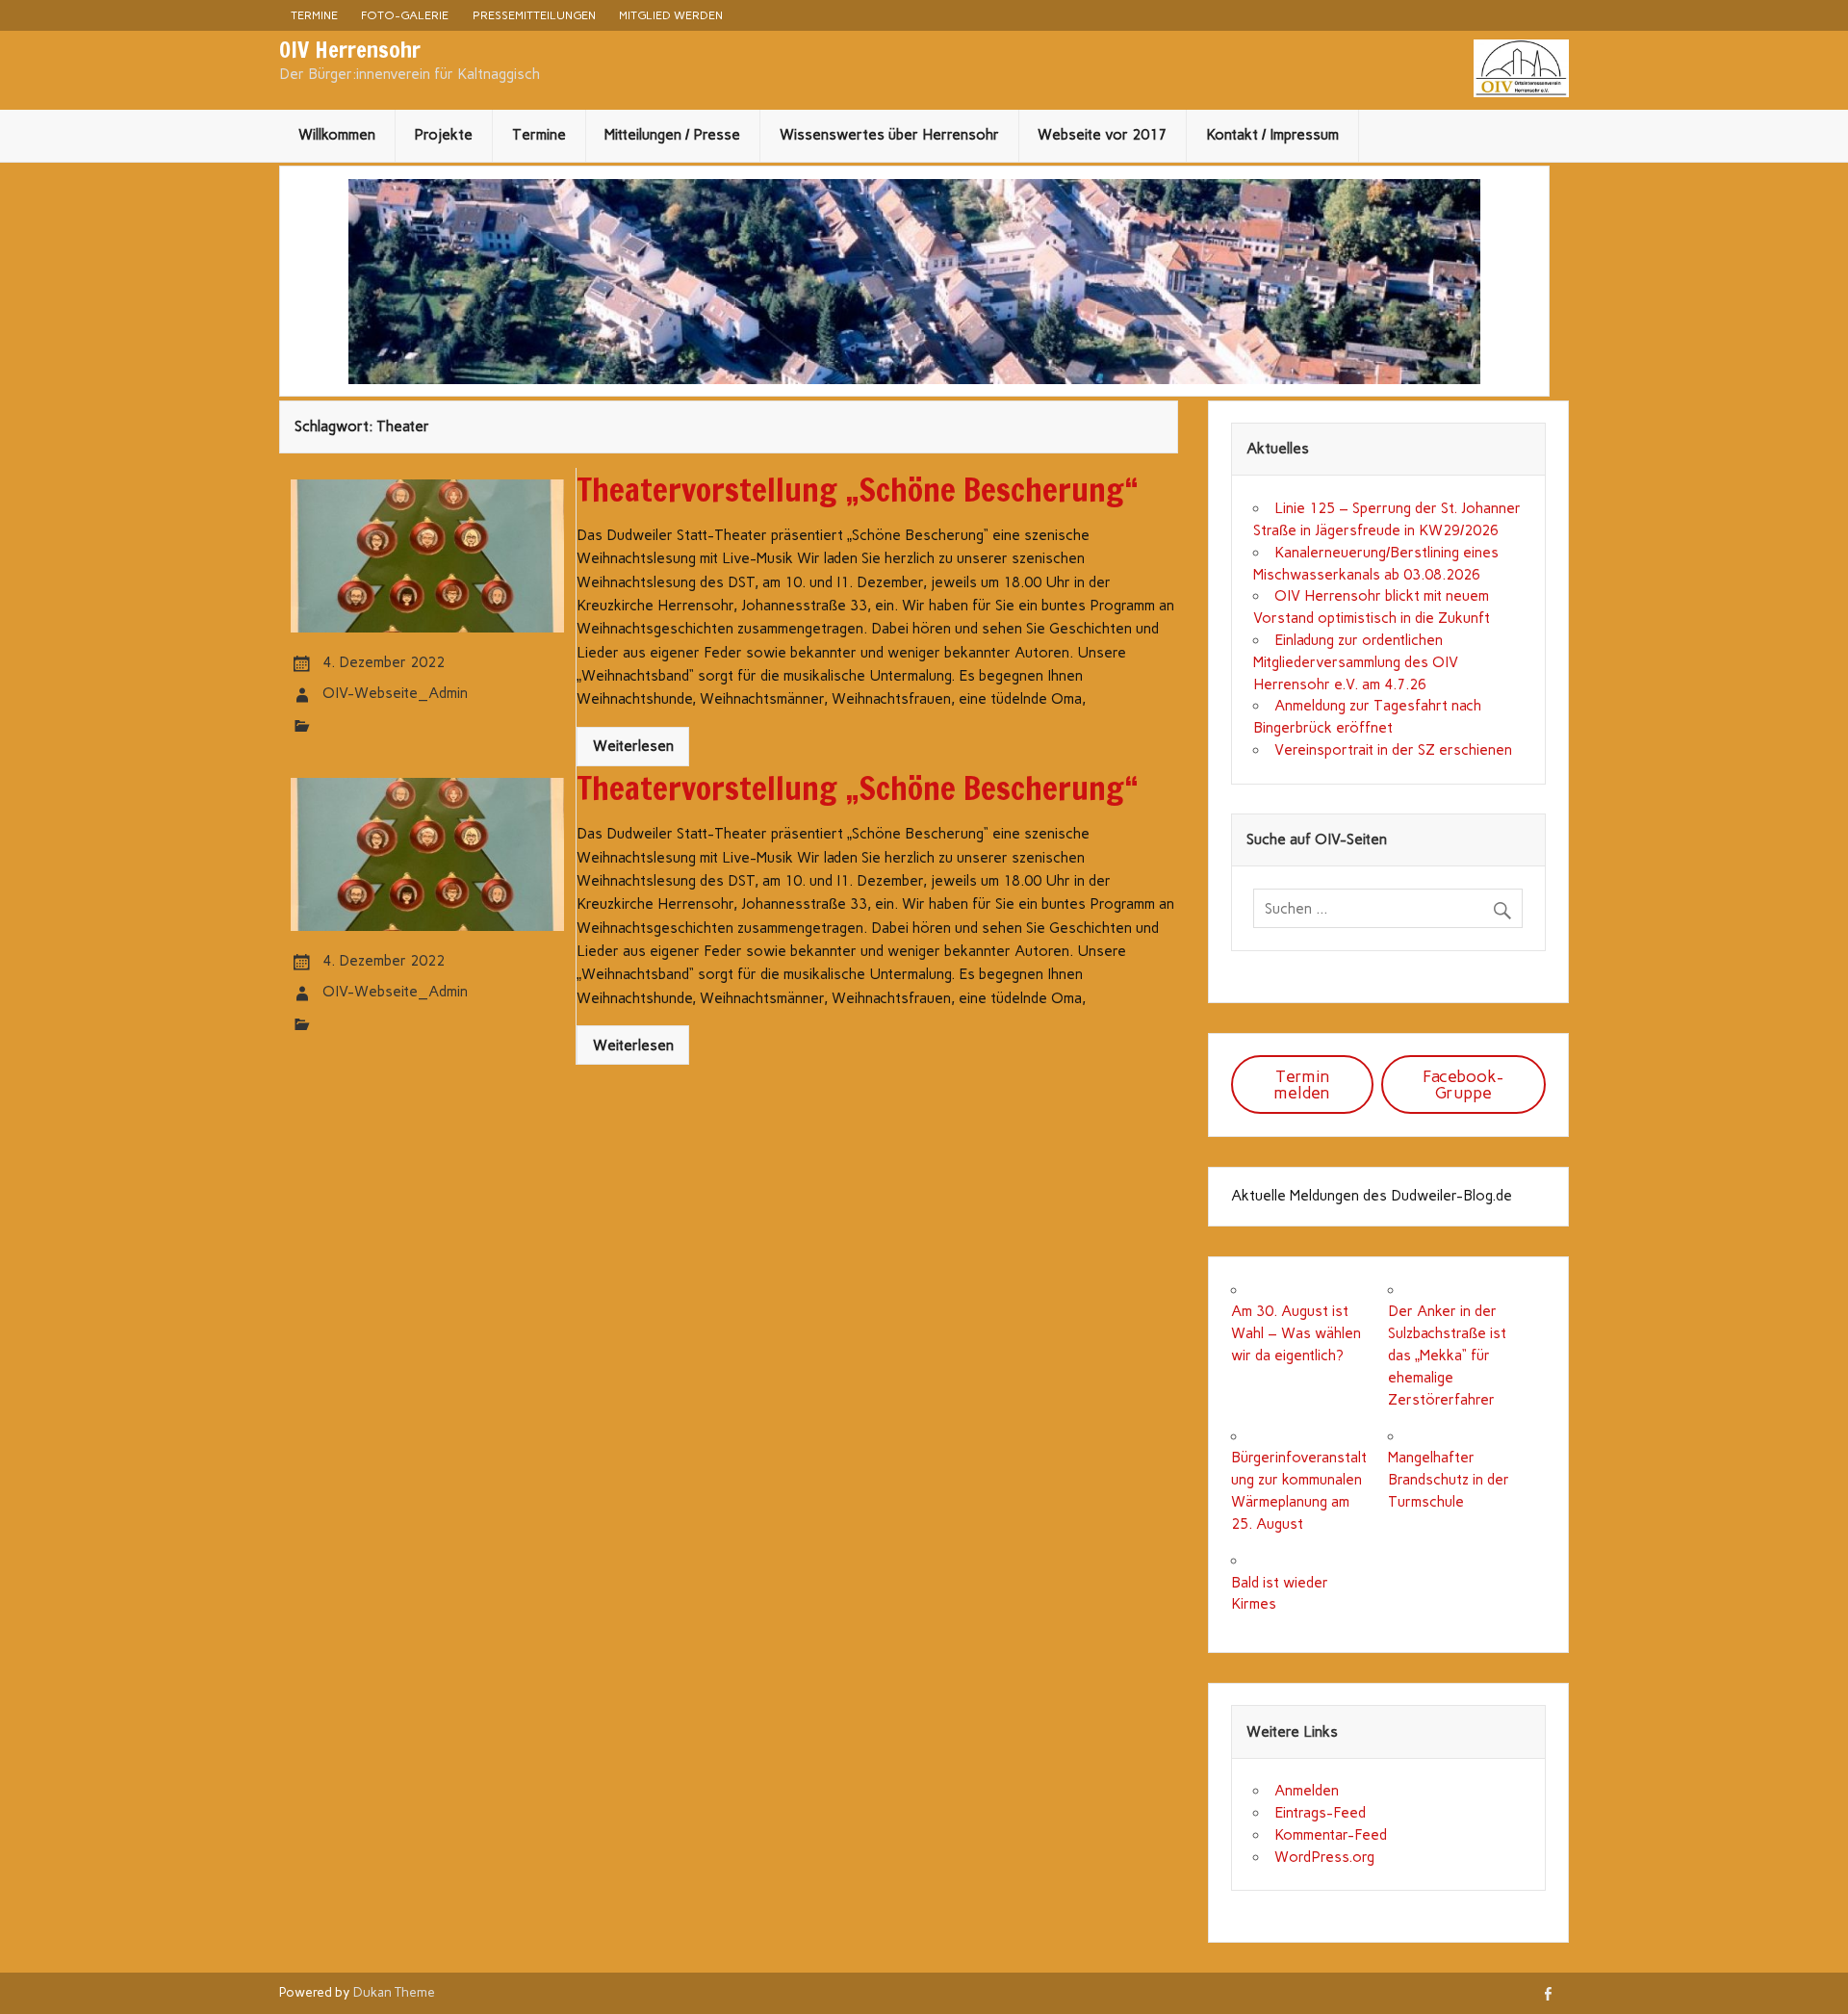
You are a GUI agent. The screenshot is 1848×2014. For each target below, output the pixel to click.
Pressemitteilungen (534, 15)
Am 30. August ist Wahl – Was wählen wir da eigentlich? (1296, 1333)
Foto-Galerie (405, 15)
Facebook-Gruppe (1463, 1084)
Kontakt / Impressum (1272, 135)
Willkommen (337, 135)
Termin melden (1302, 1084)
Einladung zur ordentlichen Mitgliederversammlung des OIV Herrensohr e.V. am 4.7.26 (1356, 662)
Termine (314, 15)
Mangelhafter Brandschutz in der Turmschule (1449, 1480)
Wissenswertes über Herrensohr (889, 135)
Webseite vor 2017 (1102, 135)
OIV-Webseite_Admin (395, 693)
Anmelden (1307, 1791)
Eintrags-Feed (1320, 1813)
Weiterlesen (633, 746)
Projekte (443, 135)
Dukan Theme (394, 1992)
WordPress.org (1324, 1857)
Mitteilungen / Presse (672, 135)
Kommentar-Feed (1331, 1835)
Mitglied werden (671, 15)
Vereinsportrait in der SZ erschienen (1393, 750)
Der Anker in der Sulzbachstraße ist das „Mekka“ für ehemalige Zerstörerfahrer (1447, 1355)
